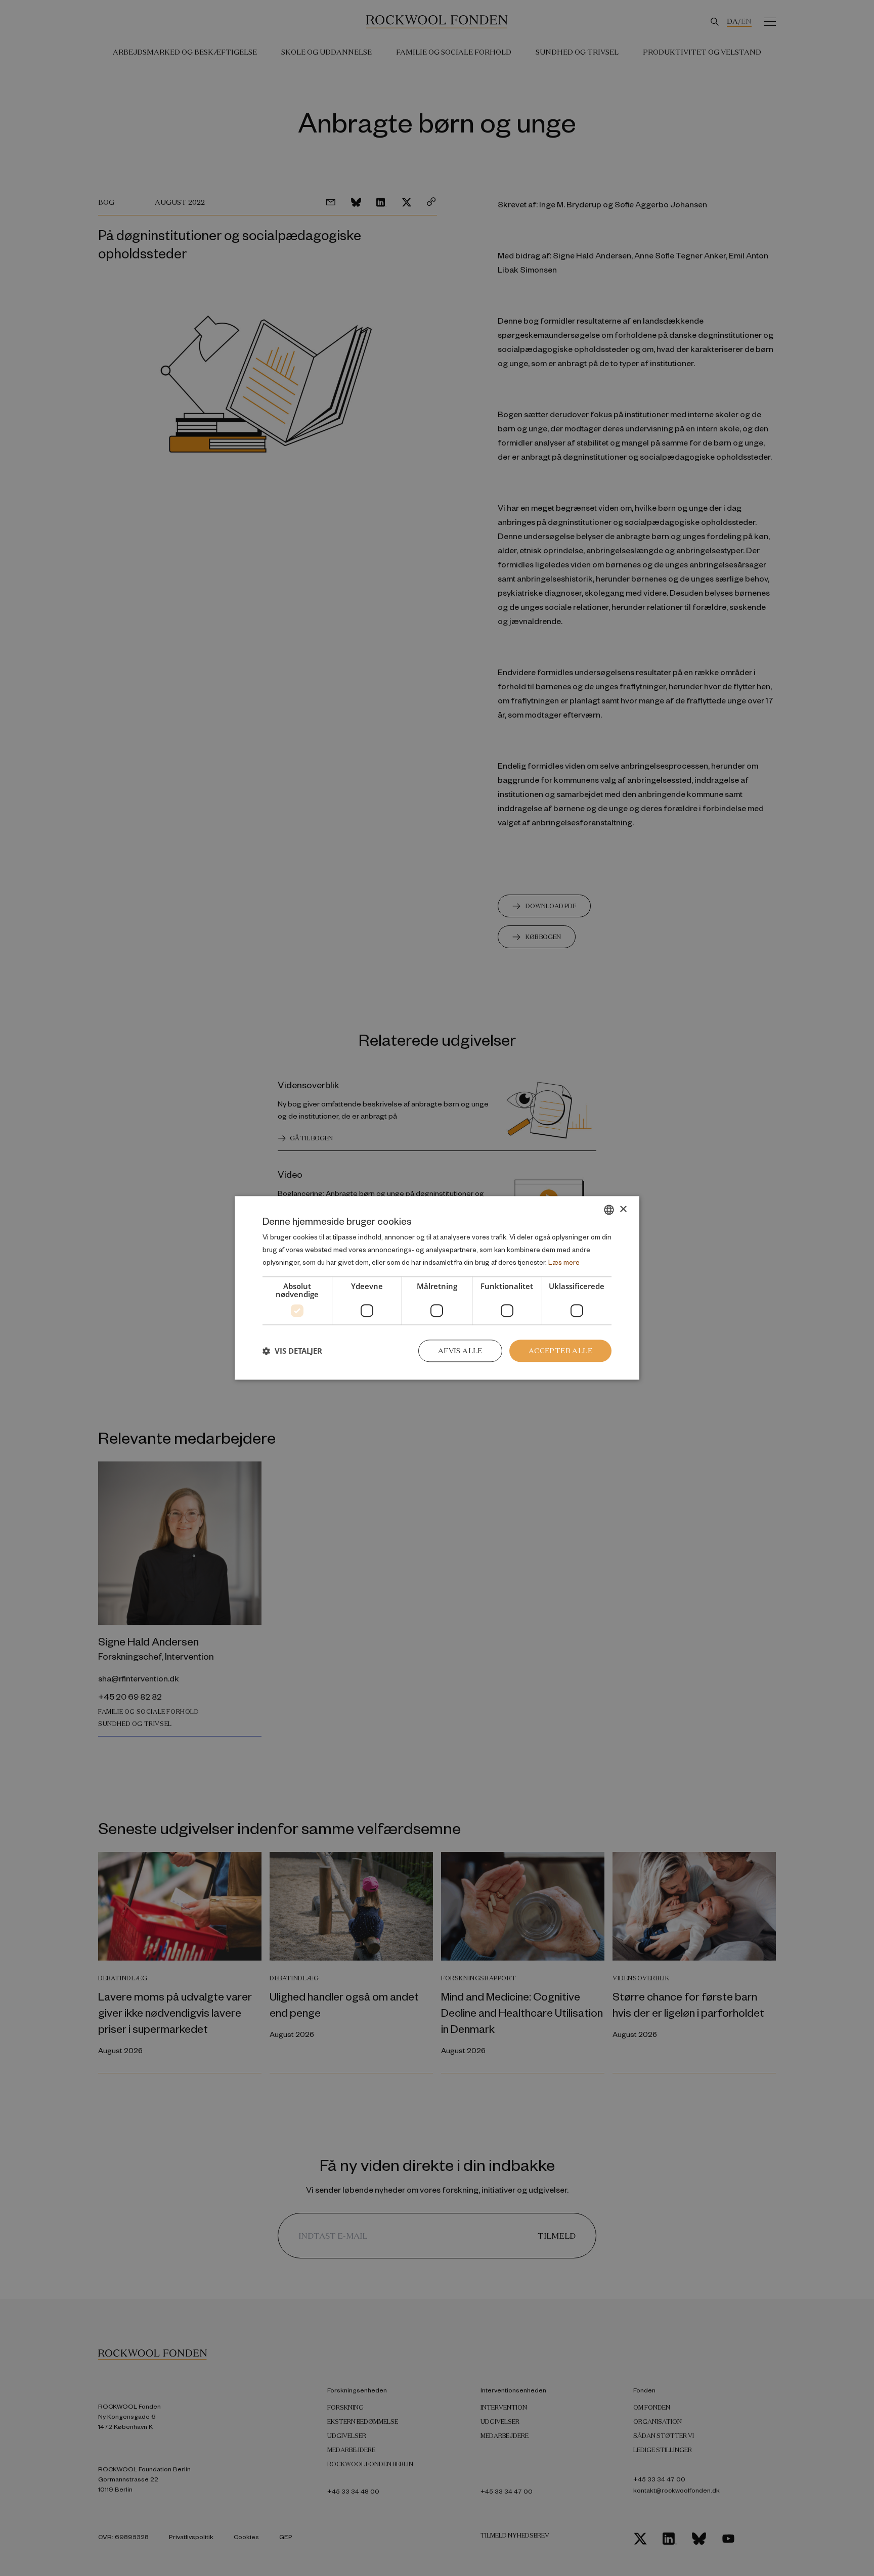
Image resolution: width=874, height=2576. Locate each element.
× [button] (623, 1209)
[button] (292, 1351)
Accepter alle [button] (560, 1351)
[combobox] (609, 1210)
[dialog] (437, 1288)
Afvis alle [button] (460, 1351)
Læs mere (564, 1262)
